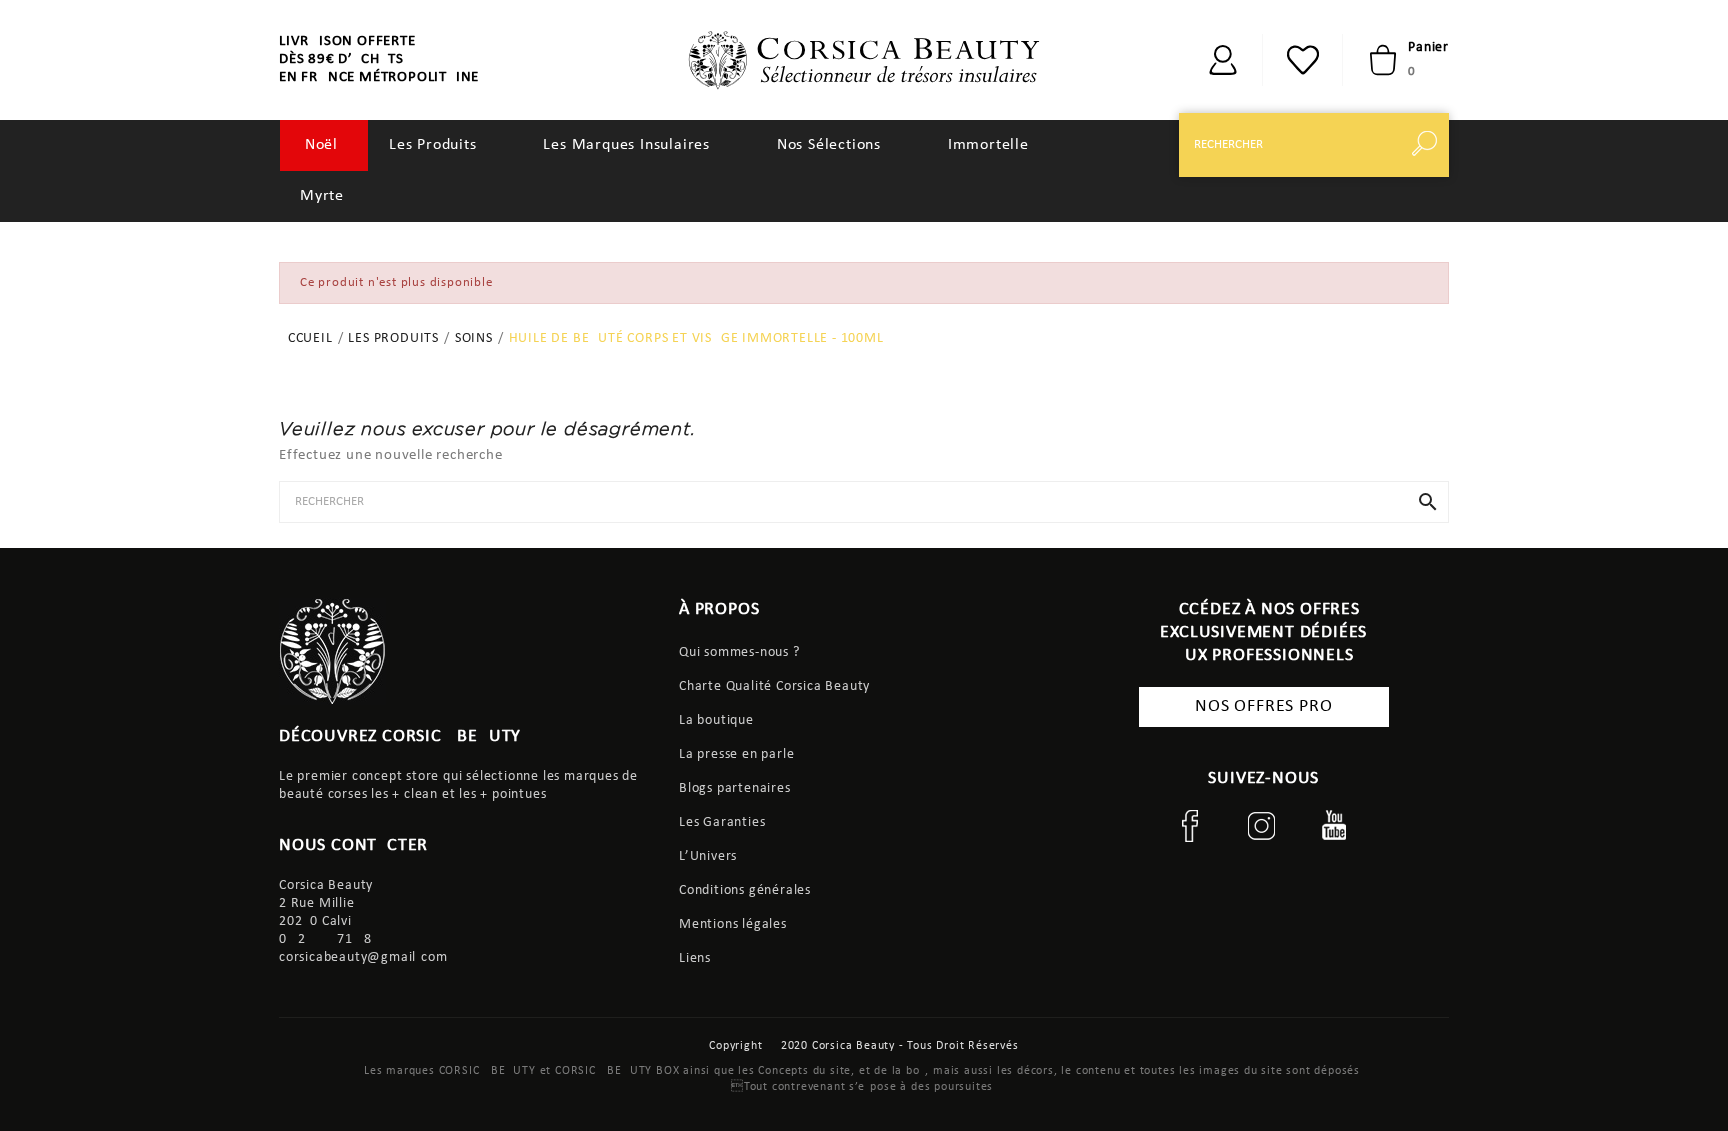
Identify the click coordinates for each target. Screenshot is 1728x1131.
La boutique (716, 720)
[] (1223, 60)
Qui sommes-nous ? (739, 652)
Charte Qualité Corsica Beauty (774, 686)
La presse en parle (736, 754)
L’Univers (708, 856)
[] (1429, 145)
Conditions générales (745, 890)
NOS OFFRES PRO (1263, 706)
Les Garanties (722, 822)
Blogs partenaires (735, 788)
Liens (695, 958)
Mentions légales (733, 924)
